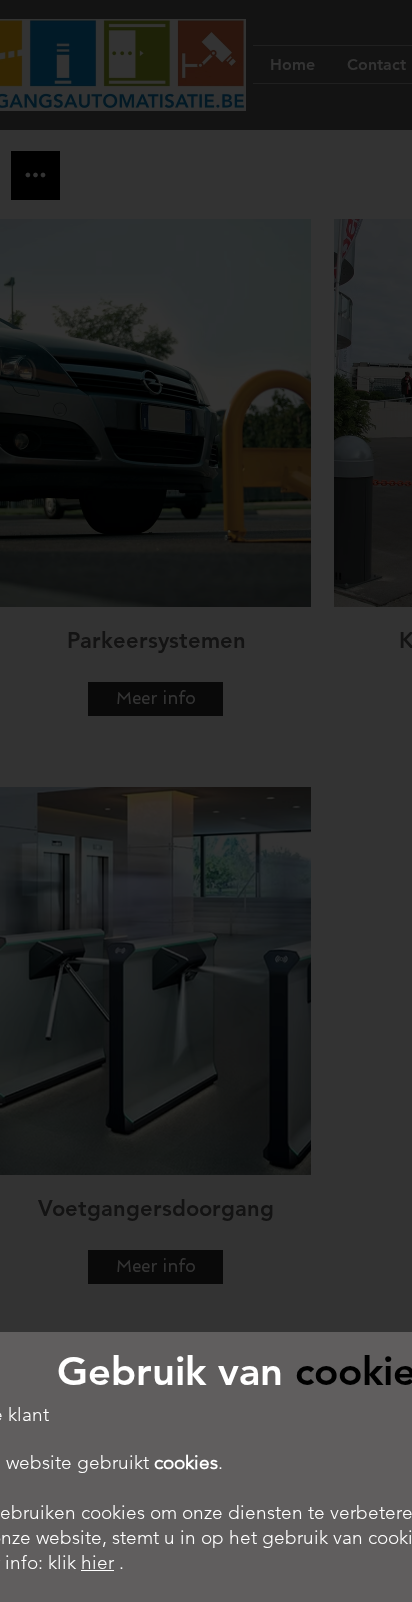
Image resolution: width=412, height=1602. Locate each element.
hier (97, 1562)
